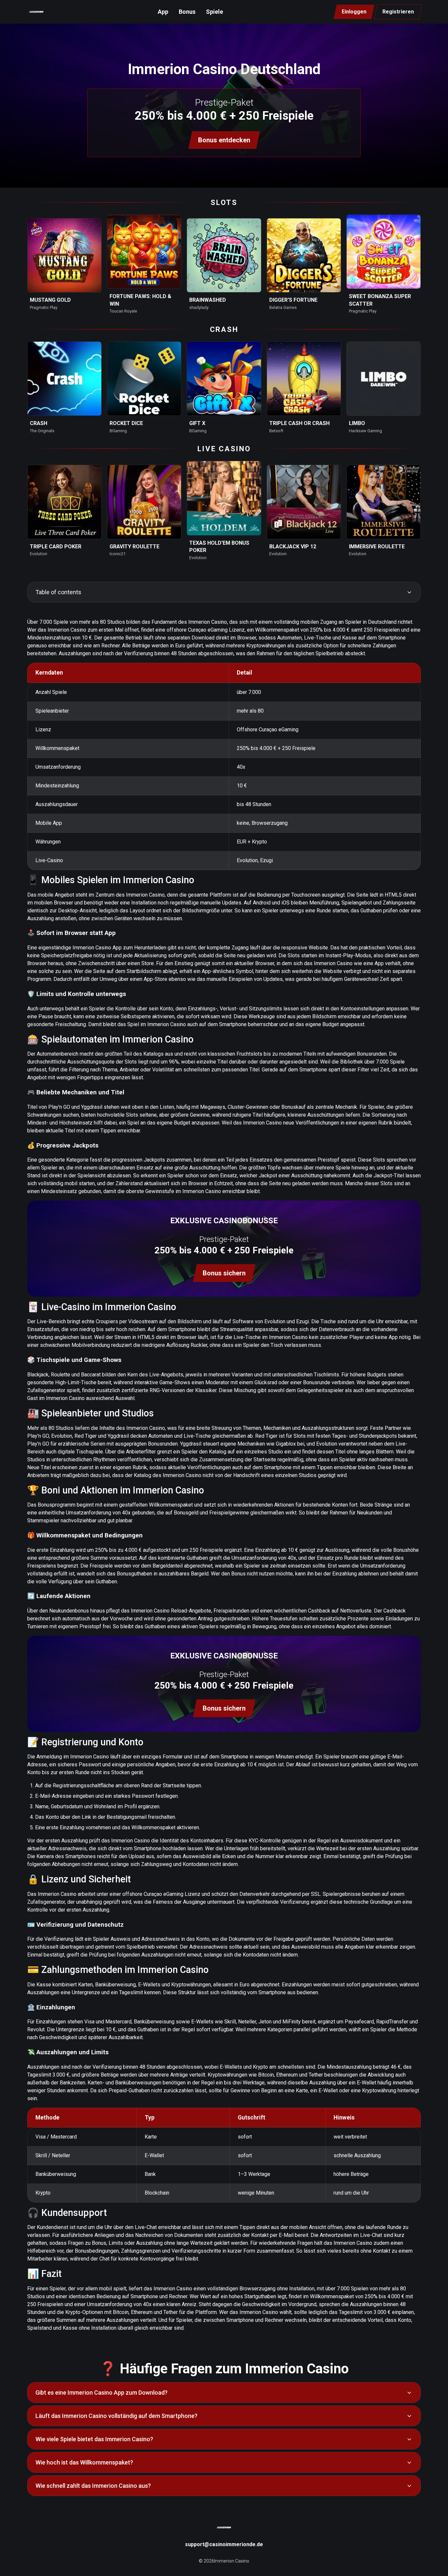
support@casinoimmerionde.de (224, 2544)
